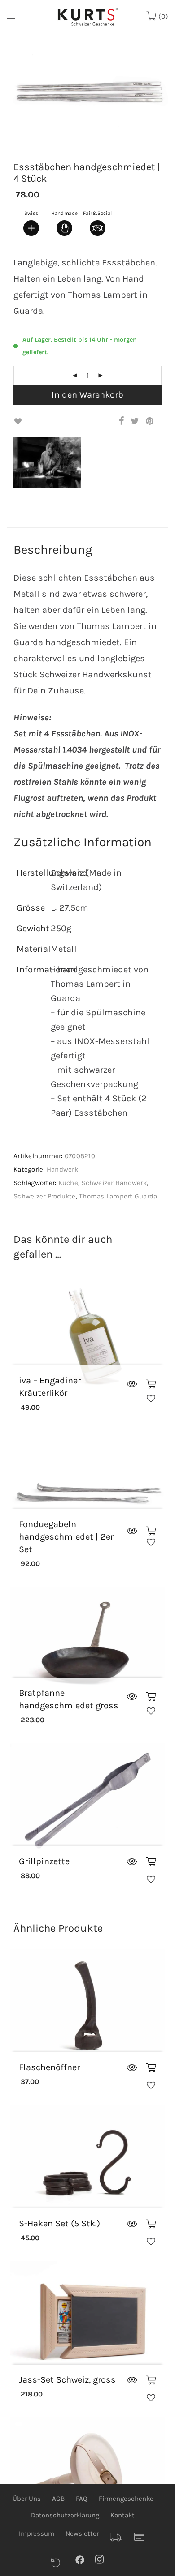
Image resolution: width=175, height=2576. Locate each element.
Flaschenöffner (49, 2067)
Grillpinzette (44, 1861)
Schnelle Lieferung (119, 2537)
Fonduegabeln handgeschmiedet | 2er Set (66, 1537)
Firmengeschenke (126, 2499)
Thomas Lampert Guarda (118, 1196)
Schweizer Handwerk (114, 1183)
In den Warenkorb (87, 395)
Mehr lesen (132, 1384)
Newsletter (82, 2533)
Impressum (37, 2533)
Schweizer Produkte (45, 1196)
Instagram (104, 2559)
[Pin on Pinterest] (150, 421)
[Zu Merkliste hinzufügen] (21, 421)
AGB (58, 2499)
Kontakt (122, 2515)
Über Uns (27, 2499)
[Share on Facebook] (121, 421)
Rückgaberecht (60, 2563)
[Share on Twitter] (135, 421)
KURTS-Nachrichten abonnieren (64, 173)
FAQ (82, 2499)
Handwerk (62, 1169)
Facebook (84, 2559)
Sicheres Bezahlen (143, 2537)
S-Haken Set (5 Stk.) (59, 2223)
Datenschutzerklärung (65, 2515)
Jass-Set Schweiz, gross (67, 2380)
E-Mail (18, 117)
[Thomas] (50, 480)
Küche (68, 1183)
